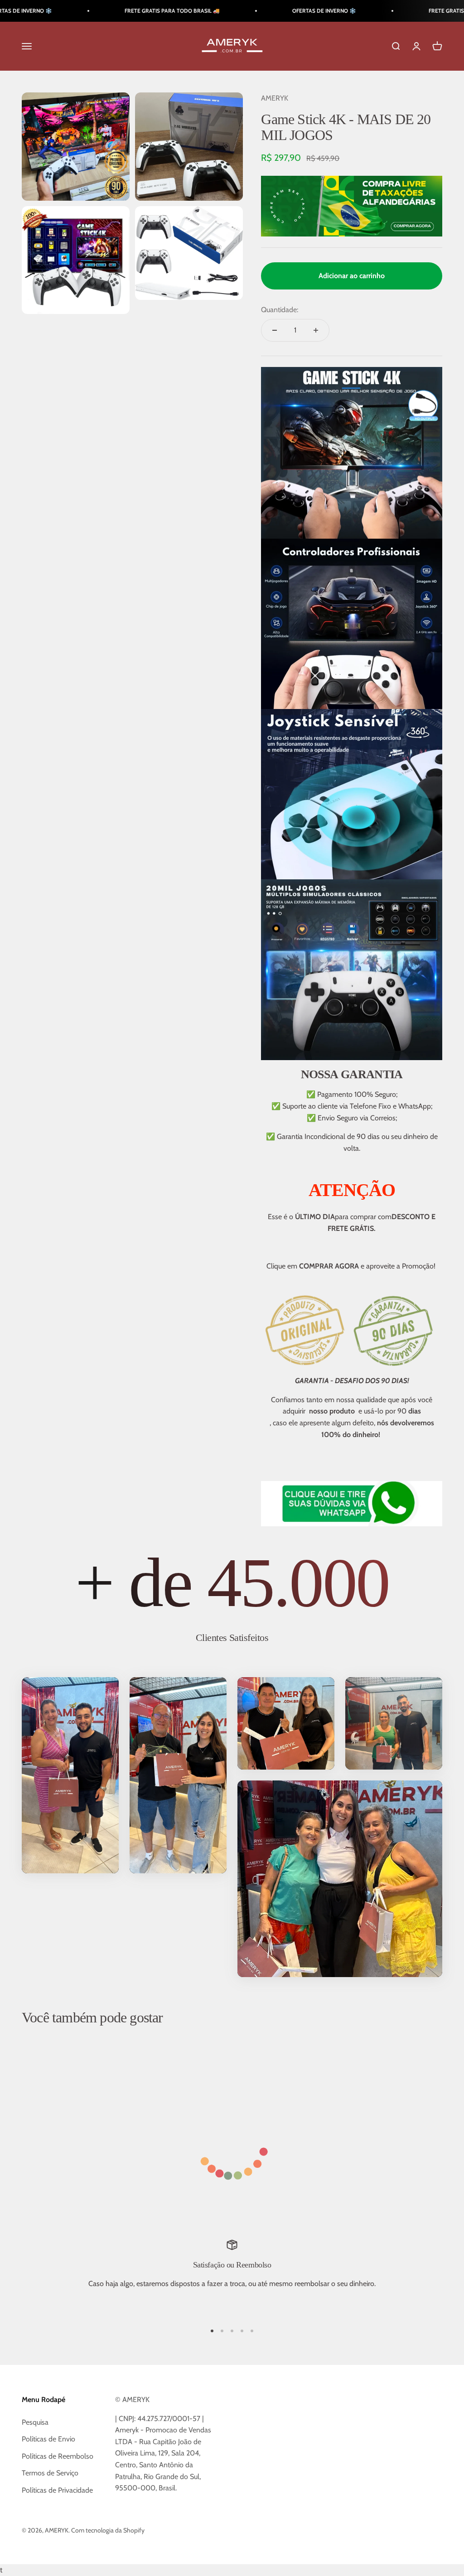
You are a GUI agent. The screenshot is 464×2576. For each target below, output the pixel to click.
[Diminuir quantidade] (275, 330)
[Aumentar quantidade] (316, 330)
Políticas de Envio (48, 2439)
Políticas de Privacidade (57, 2490)
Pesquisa (35, 2422)
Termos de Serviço (50, 2473)
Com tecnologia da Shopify (108, 2530)
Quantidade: (280, 310)
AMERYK (275, 98)
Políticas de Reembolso (58, 2456)
